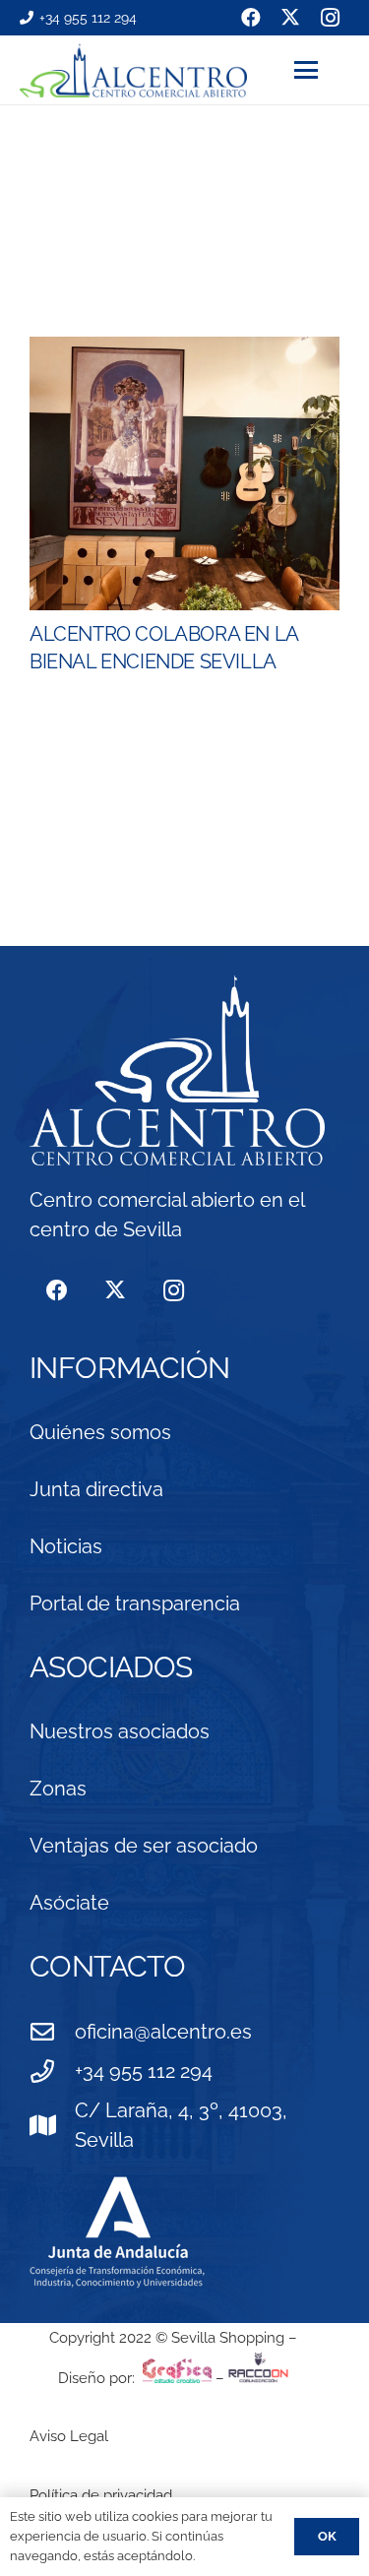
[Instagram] (174, 1291)
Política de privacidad (101, 2495)
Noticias (66, 1546)
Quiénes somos (100, 1432)
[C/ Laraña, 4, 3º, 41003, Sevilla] (52, 2125)
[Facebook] (57, 1291)
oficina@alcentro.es (163, 2032)
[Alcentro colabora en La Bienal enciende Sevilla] (184, 473)
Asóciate (69, 1903)
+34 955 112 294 (144, 2071)
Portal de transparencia (135, 1603)
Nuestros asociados (120, 1731)
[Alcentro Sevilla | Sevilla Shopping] (133, 70)
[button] (322, 70)
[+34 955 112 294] (52, 2071)
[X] (115, 1291)
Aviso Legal (69, 2436)
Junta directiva (96, 1489)
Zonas (58, 1789)
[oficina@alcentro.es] (52, 2032)
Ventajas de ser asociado (144, 1846)
